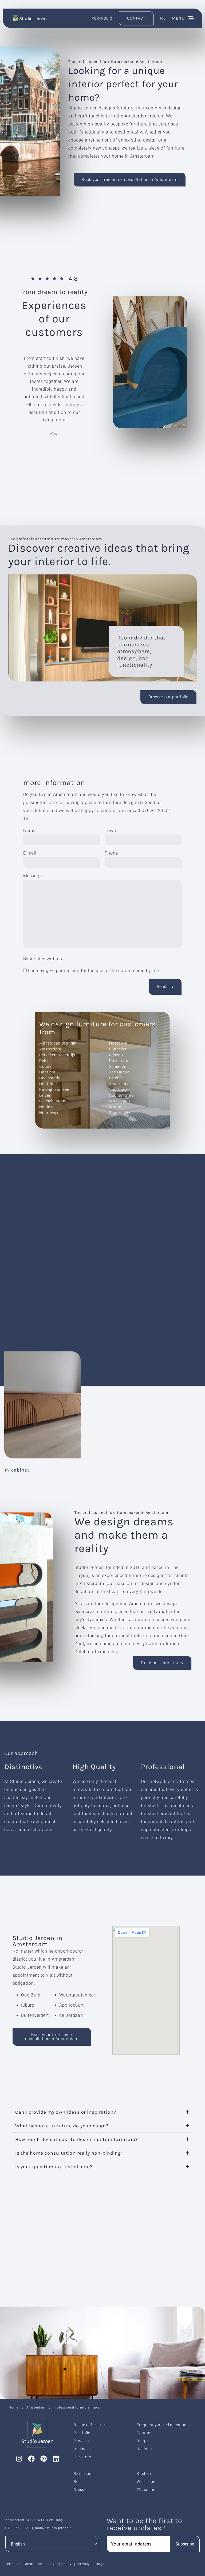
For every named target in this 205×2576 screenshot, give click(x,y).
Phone (111, 853)
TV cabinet (17, 1470)
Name (29, 831)
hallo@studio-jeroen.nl (54, 2528)
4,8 (73, 279)
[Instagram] (19, 2459)
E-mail (30, 853)
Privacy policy (60, 2564)
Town (110, 831)
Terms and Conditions (24, 2564)
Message (33, 876)
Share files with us (43, 959)
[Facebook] (31, 2459)
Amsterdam (36, 2407)
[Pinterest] (44, 2459)
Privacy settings (91, 2564)
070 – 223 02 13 (19, 2528)
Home (13, 2407)
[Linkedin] (56, 2459)
